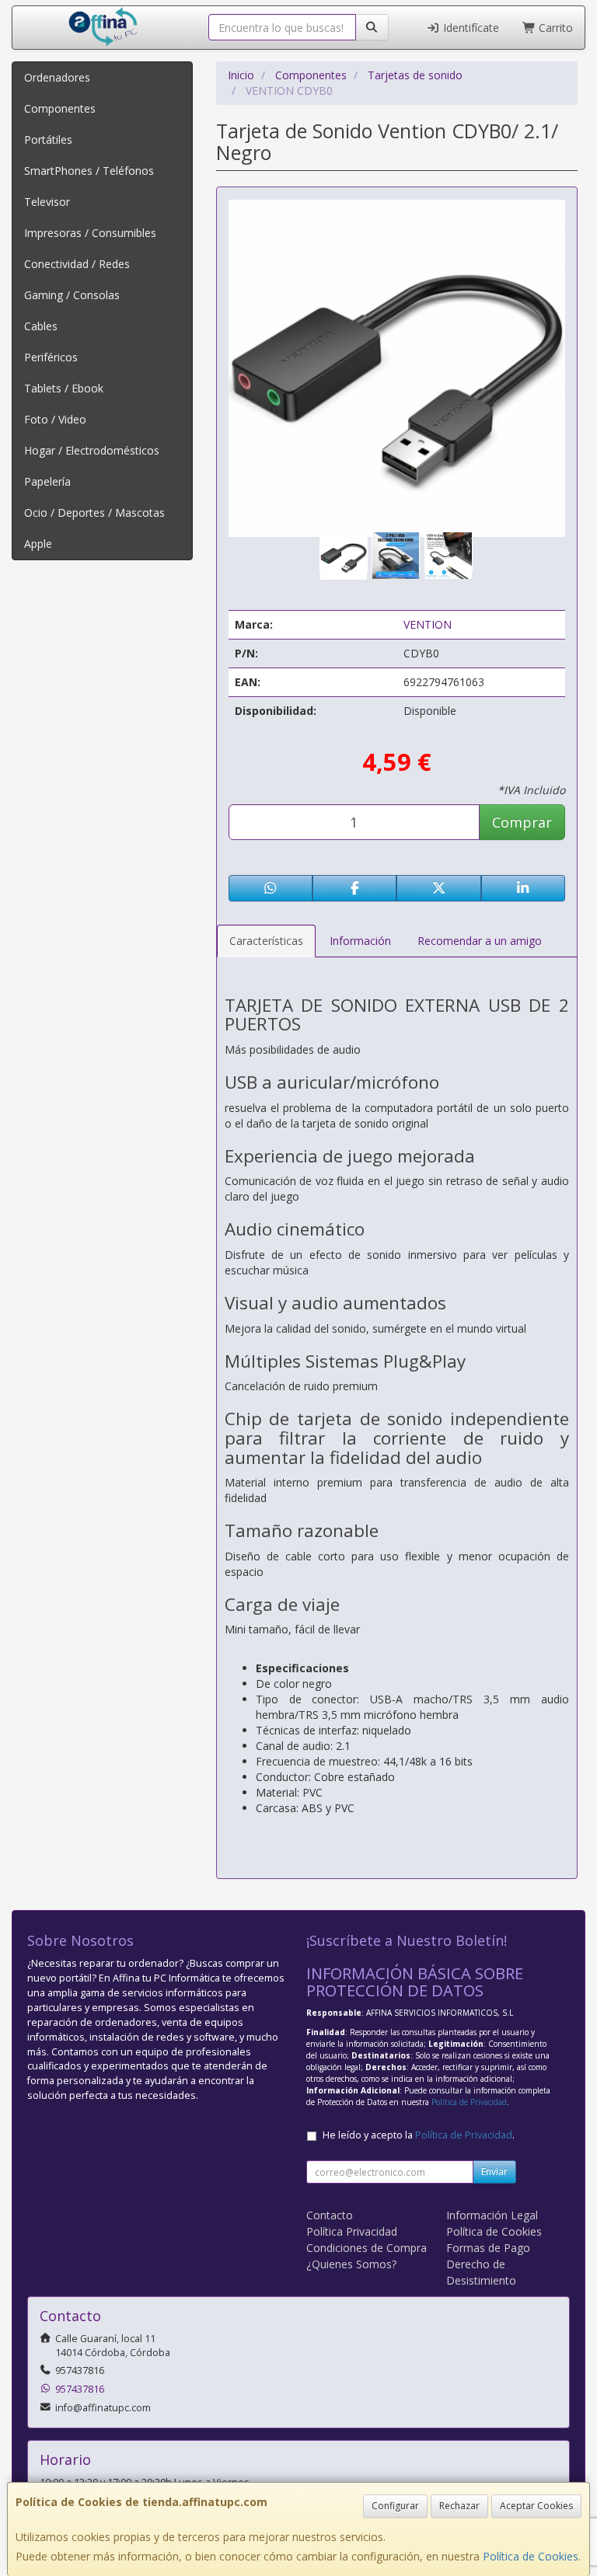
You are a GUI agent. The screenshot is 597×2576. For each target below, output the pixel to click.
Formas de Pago (488, 2248)
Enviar (494, 2172)
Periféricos (51, 357)
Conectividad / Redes (77, 264)
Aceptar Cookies (536, 2506)
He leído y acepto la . (419, 2135)
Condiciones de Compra (367, 2248)
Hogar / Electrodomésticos (92, 450)
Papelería (47, 481)
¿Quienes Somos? (351, 2264)
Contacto (330, 2215)
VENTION (428, 624)
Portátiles (48, 139)
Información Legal (492, 2215)
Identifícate (470, 28)
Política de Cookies (531, 2556)
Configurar (395, 2506)
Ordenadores (57, 77)
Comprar (522, 822)
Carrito (554, 28)
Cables (41, 326)
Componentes (60, 108)
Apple (38, 544)
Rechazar (459, 2506)
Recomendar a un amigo (480, 941)
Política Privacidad (352, 2231)
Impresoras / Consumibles (90, 233)
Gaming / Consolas (72, 295)
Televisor (47, 202)
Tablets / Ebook (64, 388)
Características (266, 941)
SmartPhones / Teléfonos (89, 171)
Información (360, 941)
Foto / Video (55, 419)
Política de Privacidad (469, 2102)
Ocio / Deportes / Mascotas (94, 512)
